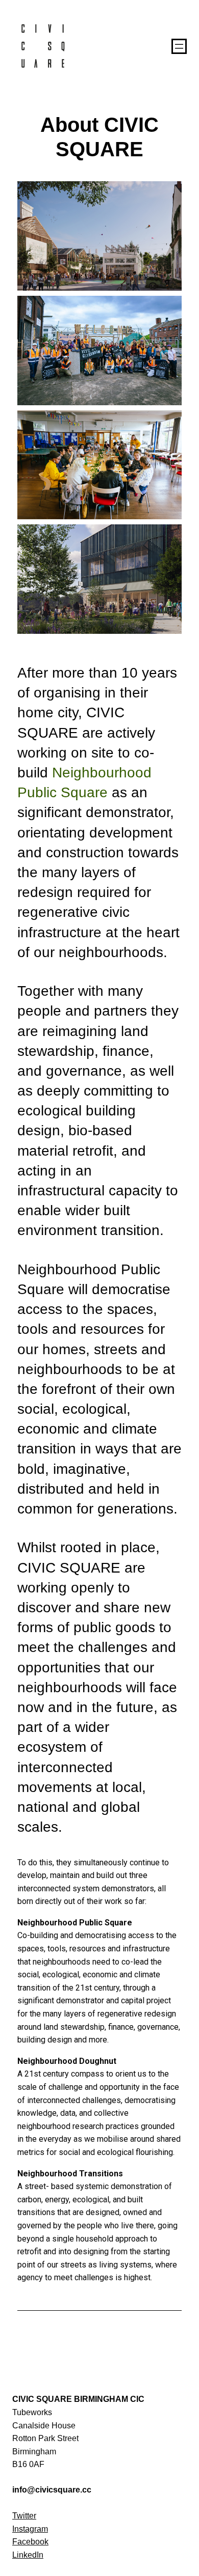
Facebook (30, 2542)
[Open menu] (179, 46)
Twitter (24, 2516)
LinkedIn (28, 2555)
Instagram (30, 2529)
